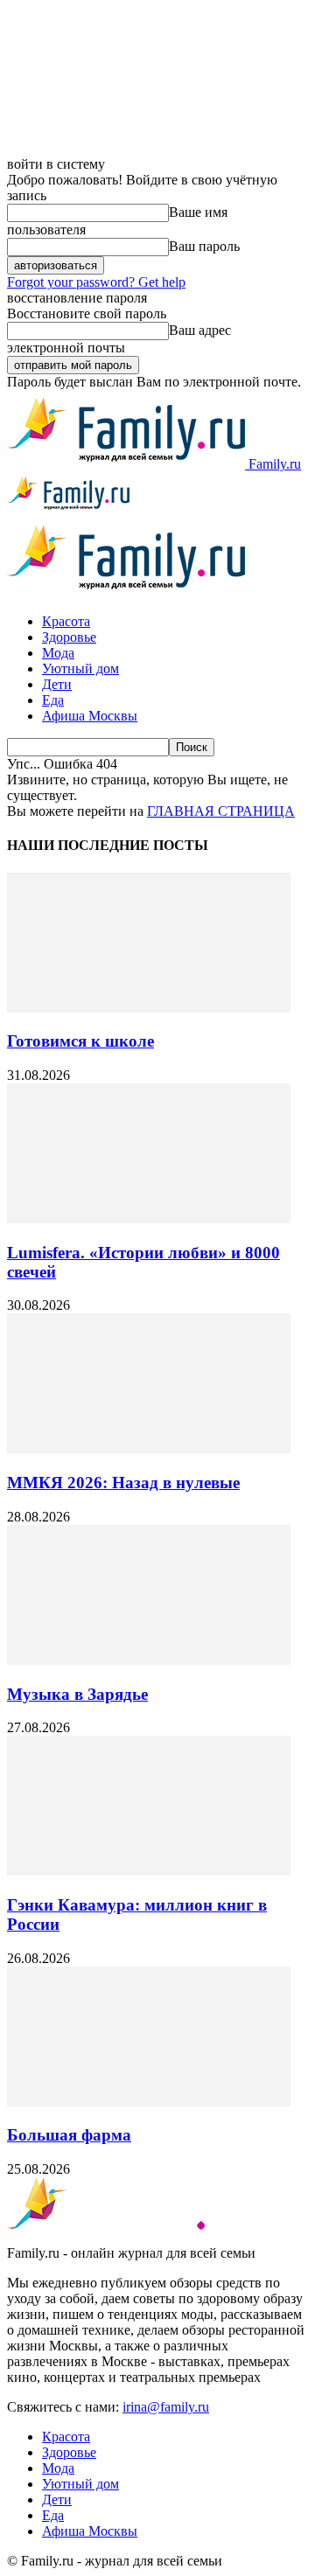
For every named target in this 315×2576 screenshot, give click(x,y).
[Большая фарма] (149, 2102)
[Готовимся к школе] (149, 1008)
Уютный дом (80, 668)
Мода (58, 653)
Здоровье (69, 637)
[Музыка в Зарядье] (149, 1660)
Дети (57, 684)
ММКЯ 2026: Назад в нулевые (123, 1483)
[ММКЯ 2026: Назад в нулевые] (149, 1448)
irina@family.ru (166, 2407)
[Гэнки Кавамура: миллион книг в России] (149, 1871)
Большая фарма (69, 2135)
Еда (53, 700)
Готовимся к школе (80, 1041)
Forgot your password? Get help (96, 282)
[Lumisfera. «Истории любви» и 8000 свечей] (149, 1218)
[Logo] (68, 509)
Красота (66, 621)
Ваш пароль (204, 246)
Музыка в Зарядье (77, 1694)
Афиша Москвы (90, 716)
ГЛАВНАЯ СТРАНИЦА (221, 811)
